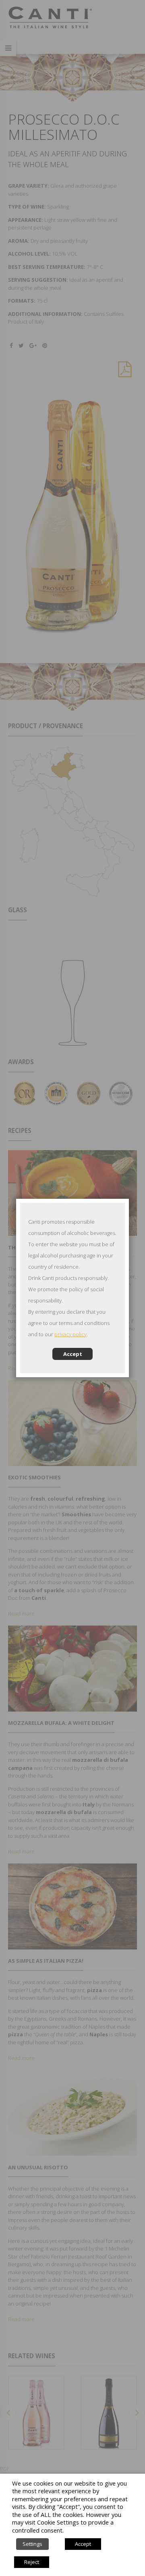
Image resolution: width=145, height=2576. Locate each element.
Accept (73, 1354)
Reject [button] (32, 2562)
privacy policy (70, 1334)
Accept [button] (83, 2544)
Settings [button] (32, 2544)
